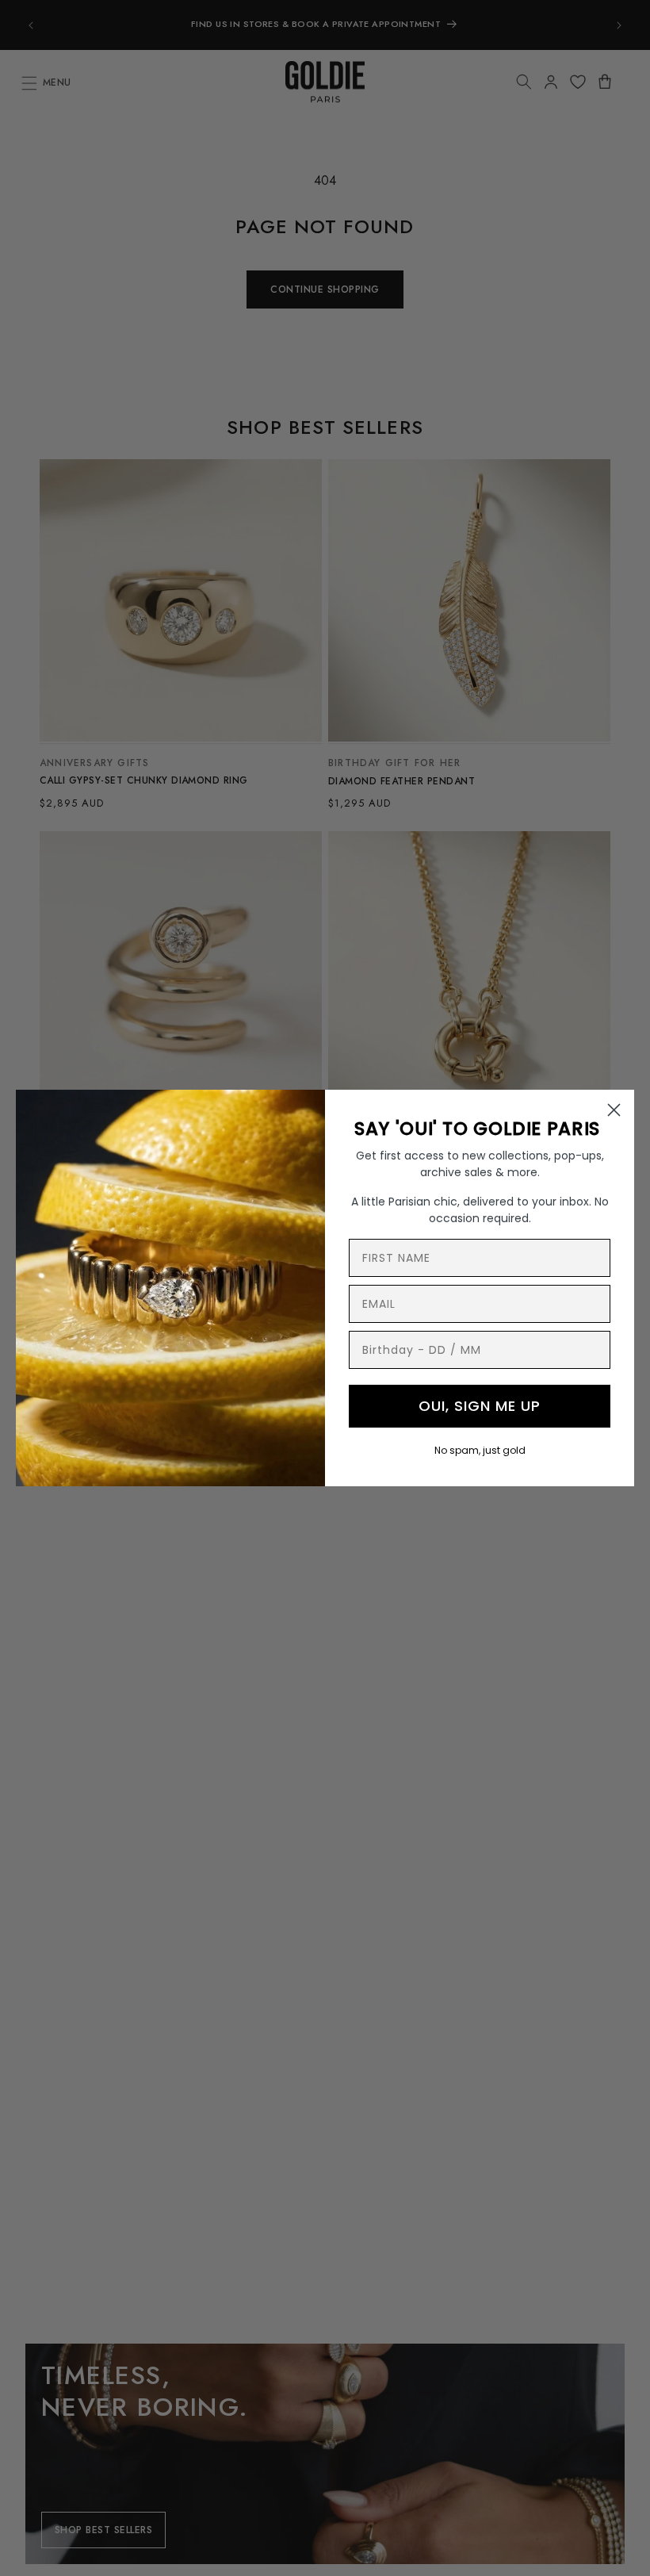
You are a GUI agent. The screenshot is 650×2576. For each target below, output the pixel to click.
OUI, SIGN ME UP (480, 1406)
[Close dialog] (614, 1110)
